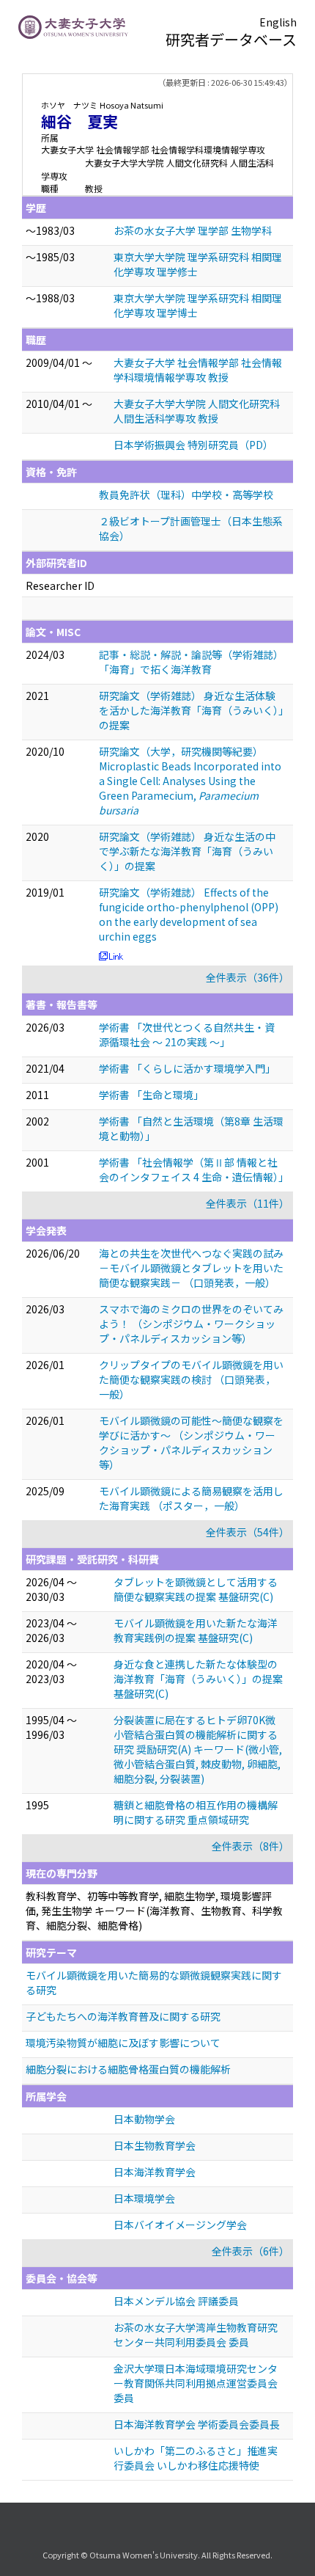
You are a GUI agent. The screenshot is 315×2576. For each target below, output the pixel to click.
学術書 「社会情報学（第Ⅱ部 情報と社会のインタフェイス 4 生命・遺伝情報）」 (194, 1170)
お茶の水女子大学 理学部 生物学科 (193, 230)
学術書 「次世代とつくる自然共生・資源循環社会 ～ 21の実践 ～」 (187, 1035)
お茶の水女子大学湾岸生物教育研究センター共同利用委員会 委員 (196, 2335)
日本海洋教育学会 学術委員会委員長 (197, 2424)
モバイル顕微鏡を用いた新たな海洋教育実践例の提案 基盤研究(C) (196, 1630)
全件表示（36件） (248, 977)
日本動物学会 (144, 2119)
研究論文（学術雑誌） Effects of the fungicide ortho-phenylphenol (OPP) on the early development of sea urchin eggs (189, 914)
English (278, 22)
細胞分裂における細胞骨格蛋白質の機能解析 (128, 2069)
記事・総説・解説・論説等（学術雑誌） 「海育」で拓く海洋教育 (191, 662)
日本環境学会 (144, 2198)
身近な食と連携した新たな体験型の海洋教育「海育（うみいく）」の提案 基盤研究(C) (198, 1679)
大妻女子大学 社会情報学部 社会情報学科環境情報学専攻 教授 (198, 370)
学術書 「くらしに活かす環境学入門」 (187, 1068)
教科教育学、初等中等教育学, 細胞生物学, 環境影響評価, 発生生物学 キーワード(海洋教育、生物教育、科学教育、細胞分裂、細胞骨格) (154, 1911)
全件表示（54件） (248, 1532)
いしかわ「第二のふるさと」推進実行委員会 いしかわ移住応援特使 (196, 2458)
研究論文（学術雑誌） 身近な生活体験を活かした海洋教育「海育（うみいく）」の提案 (191, 710)
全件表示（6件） (251, 2251)
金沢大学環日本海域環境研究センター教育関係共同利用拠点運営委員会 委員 (196, 2383)
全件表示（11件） (248, 1203)
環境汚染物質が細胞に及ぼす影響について (123, 2043)
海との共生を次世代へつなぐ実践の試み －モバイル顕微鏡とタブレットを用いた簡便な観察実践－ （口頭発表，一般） (191, 1268)
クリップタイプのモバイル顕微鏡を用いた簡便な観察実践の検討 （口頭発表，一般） (191, 1379)
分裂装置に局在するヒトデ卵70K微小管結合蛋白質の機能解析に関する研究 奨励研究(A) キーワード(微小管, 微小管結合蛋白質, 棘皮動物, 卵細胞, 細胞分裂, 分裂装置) (198, 1749)
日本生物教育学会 (155, 2145)
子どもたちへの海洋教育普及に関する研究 (123, 2016)
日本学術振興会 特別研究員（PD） (193, 445)
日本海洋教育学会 (155, 2172)
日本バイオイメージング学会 (180, 2225)
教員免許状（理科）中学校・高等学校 (186, 495)
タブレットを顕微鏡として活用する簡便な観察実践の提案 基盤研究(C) (196, 1589)
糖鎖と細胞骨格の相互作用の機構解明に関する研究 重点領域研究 (196, 1812)
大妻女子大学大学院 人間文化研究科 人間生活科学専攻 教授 (197, 411)
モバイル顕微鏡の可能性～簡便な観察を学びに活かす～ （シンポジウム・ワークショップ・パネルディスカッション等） (191, 1442)
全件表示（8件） (251, 1846)
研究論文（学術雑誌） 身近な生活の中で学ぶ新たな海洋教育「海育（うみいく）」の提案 (187, 851)
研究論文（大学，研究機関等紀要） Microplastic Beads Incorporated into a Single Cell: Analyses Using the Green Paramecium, (190, 781)
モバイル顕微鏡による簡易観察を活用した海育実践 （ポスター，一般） (191, 1498)
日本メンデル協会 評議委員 (176, 2301)
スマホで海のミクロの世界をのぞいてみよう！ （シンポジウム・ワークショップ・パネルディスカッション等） (191, 1324)
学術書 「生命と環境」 (151, 1095)
